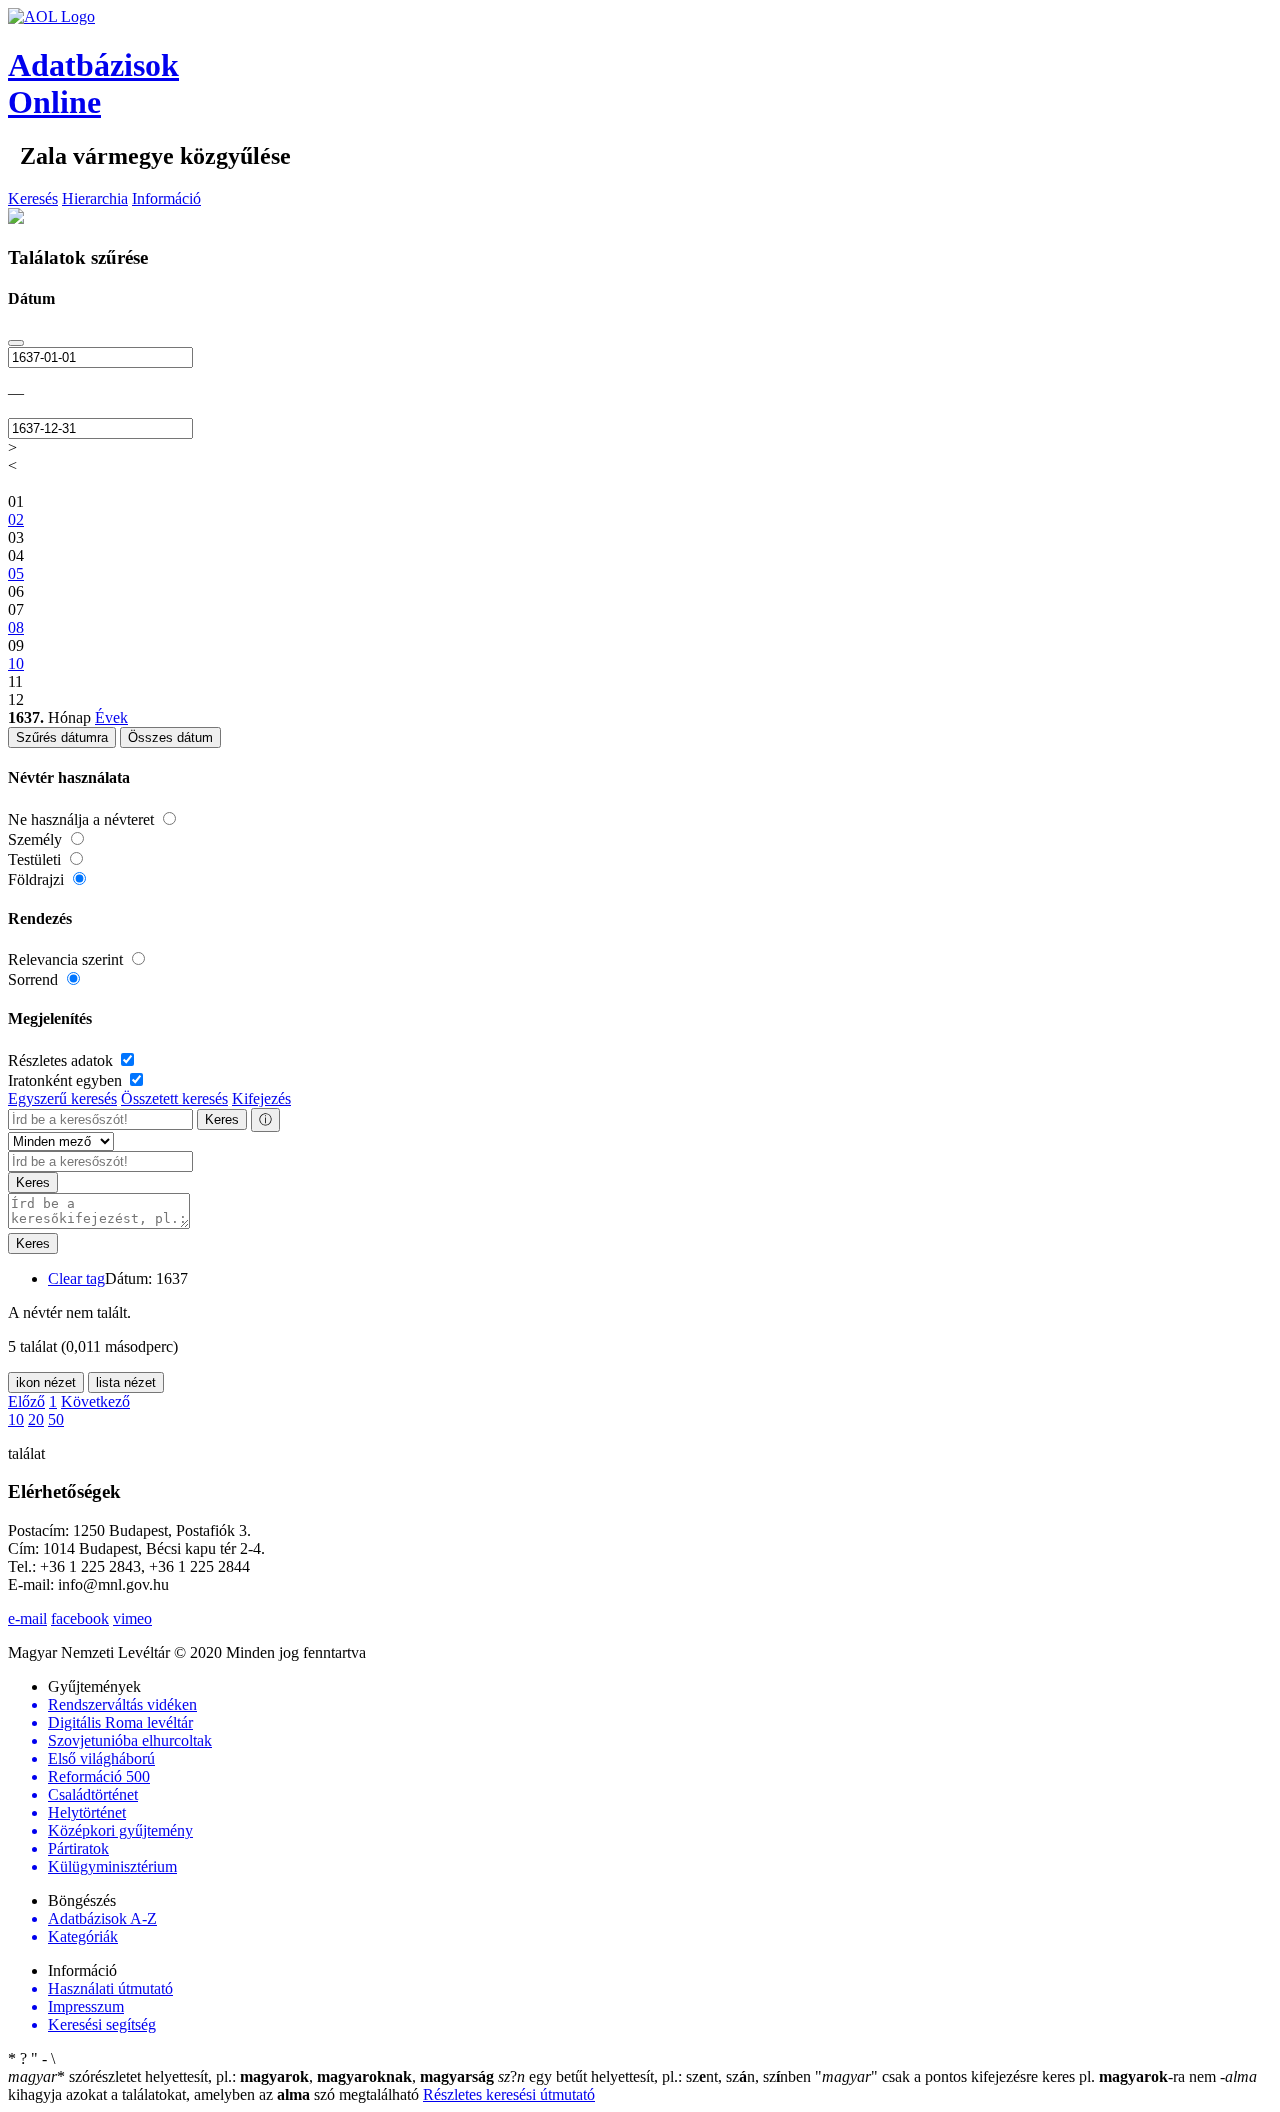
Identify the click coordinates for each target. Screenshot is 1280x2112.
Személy (37, 839)
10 (16, 1419)
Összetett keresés (174, 1098)
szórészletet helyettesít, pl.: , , (251, 2076)
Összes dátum (170, 737)
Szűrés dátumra (62, 737)
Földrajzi (38, 879)
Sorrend (35, 979)
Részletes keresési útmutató (509, 2094)
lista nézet (126, 1382)
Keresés (33, 198)
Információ (166, 198)
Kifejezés (261, 1098)
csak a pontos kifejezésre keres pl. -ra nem (1017, 2076)
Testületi (36, 859)
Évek (111, 717)
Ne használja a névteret (83, 819)
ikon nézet (46, 1382)
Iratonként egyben (67, 1080)
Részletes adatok (62, 1060)
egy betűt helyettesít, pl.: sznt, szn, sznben (656, 2076)
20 (36, 1419)
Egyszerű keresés (62, 1098)
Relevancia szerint (67, 959)
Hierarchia (95, 198)
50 (56, 1419)
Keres (222, 1119)
